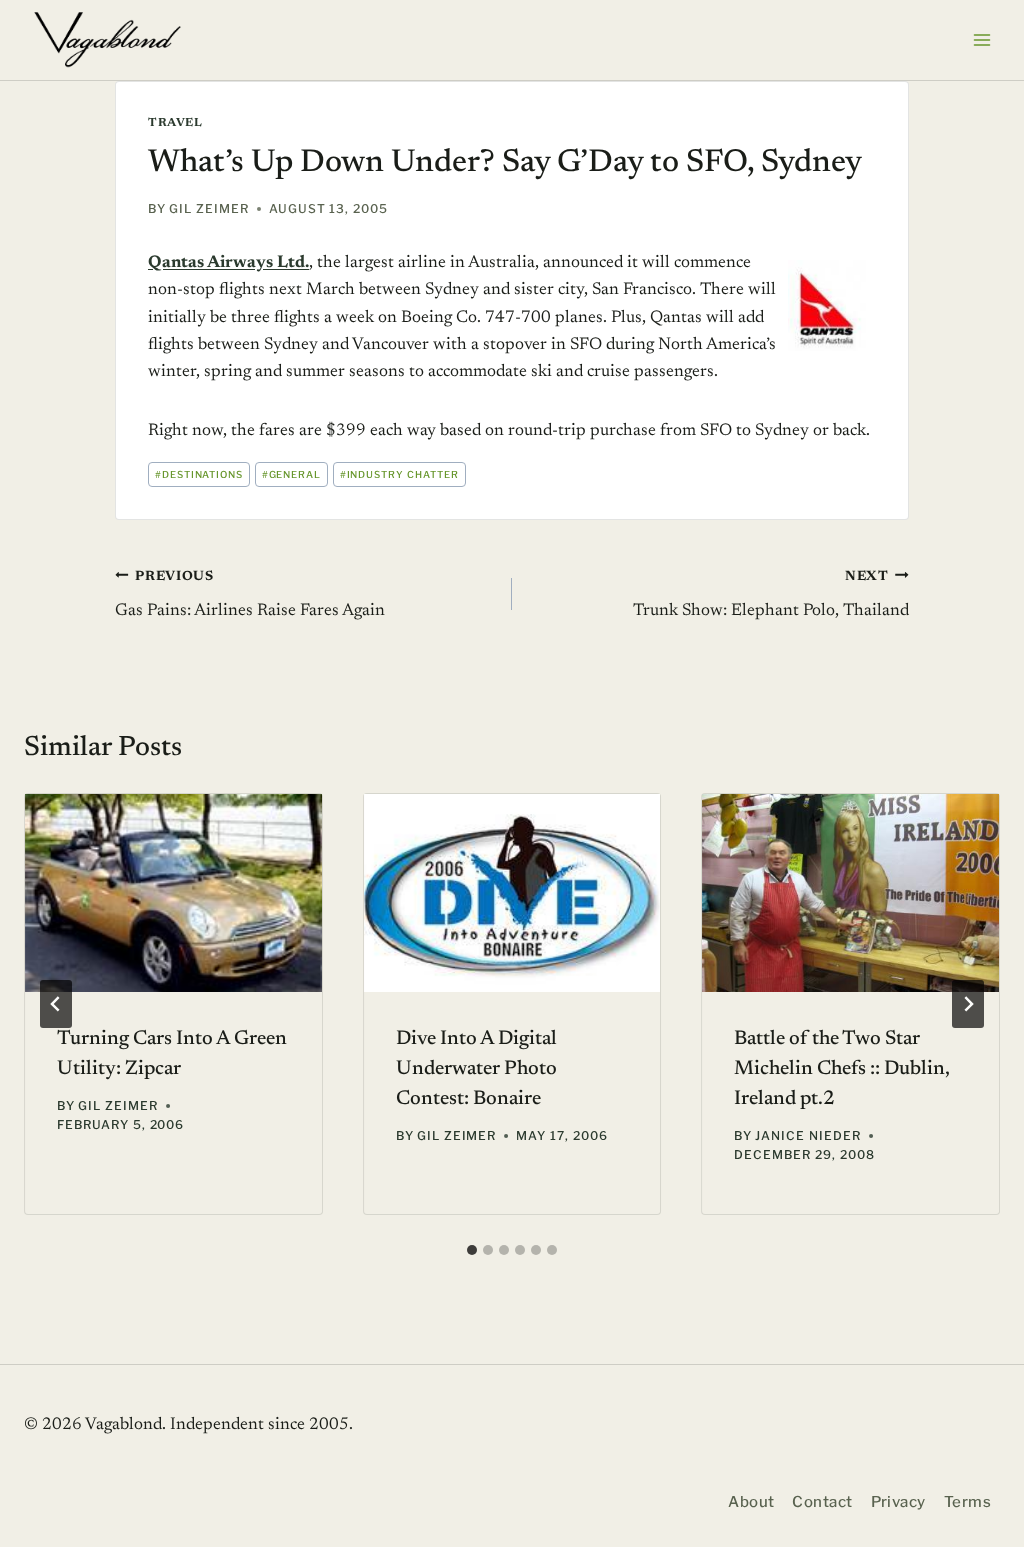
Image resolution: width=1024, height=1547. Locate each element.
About (751, 1502)
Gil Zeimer (209, 208)
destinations (199, 474)
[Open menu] (981, 39)
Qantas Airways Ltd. (228, 263)
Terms (967, 1502)
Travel (175, 123)
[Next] (968, 1004)
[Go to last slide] (56, 1004)
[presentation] (173, 893)
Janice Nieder (807, 1135)
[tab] (472, 1250)
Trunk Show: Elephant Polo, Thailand (771, 595)
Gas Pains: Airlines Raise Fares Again (250, 595)
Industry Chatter (399, 474)
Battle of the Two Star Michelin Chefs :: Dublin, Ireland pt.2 (842, 1069)
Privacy (898, 1502)
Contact (822, 1502)
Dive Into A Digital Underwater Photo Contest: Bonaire (476, 1069)
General (292, 474)
